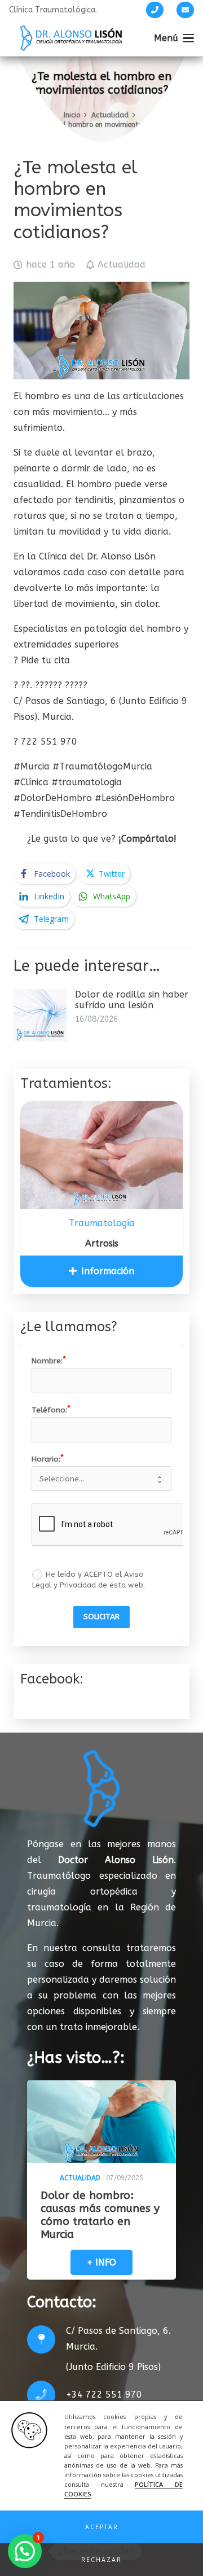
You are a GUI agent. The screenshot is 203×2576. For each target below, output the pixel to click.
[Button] (155, 10)
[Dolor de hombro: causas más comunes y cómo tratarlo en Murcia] (101, 2122)
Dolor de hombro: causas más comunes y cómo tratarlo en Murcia (100, 2215)
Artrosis (102, 1243)
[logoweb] (71, 38)
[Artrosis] (101, 1155)
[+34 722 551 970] (47, 2395)
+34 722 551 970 (104, 2395)
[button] (101, 2527)
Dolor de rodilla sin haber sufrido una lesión (132, 1000)
